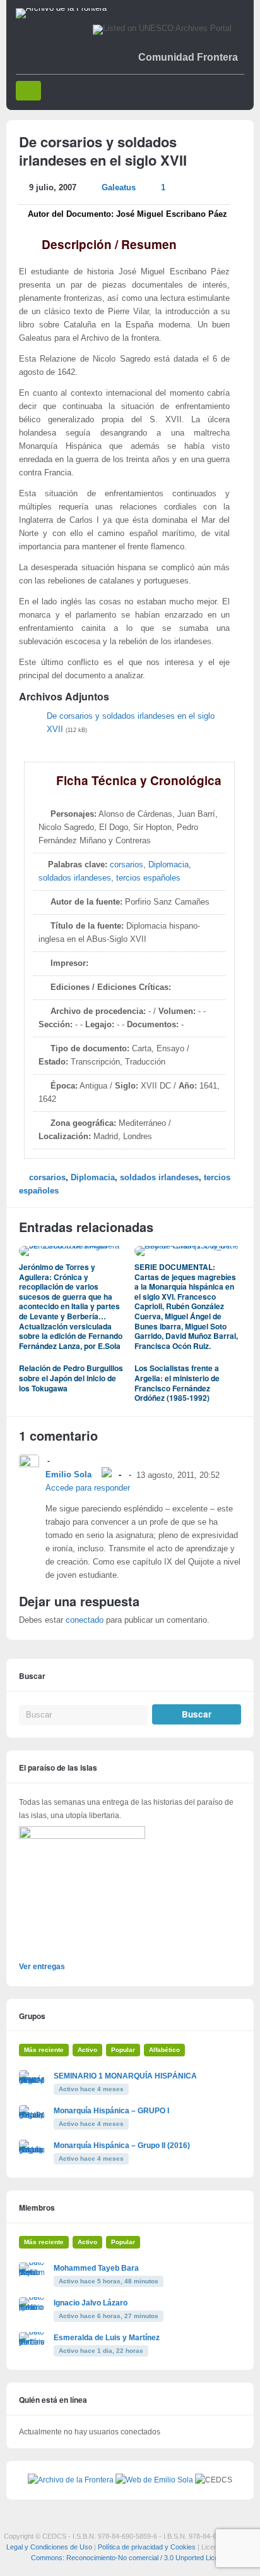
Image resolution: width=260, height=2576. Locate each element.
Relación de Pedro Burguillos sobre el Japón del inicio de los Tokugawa (71, 1378)
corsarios (127, 865)
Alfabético (164, 2050)
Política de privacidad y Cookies (147, 2547)
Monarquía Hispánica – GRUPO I (111, 2111)
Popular (123, 2050)
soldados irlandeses (75, 878)
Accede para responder (88, 1488)
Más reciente (44, 2050)
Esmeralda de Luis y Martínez (107, 2338)
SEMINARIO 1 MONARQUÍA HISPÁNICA (125, 2076)
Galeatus (119, 188)
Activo (87, 2050)
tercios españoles (148, 878)
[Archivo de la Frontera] (61, 8)
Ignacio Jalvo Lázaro (91, 2303)
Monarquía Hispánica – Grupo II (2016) (122, 2146)
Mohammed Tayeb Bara (96, 2268)
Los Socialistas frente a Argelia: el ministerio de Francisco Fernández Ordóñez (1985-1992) (177, 1383)
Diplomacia (168, 865)
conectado (85, 1620)
